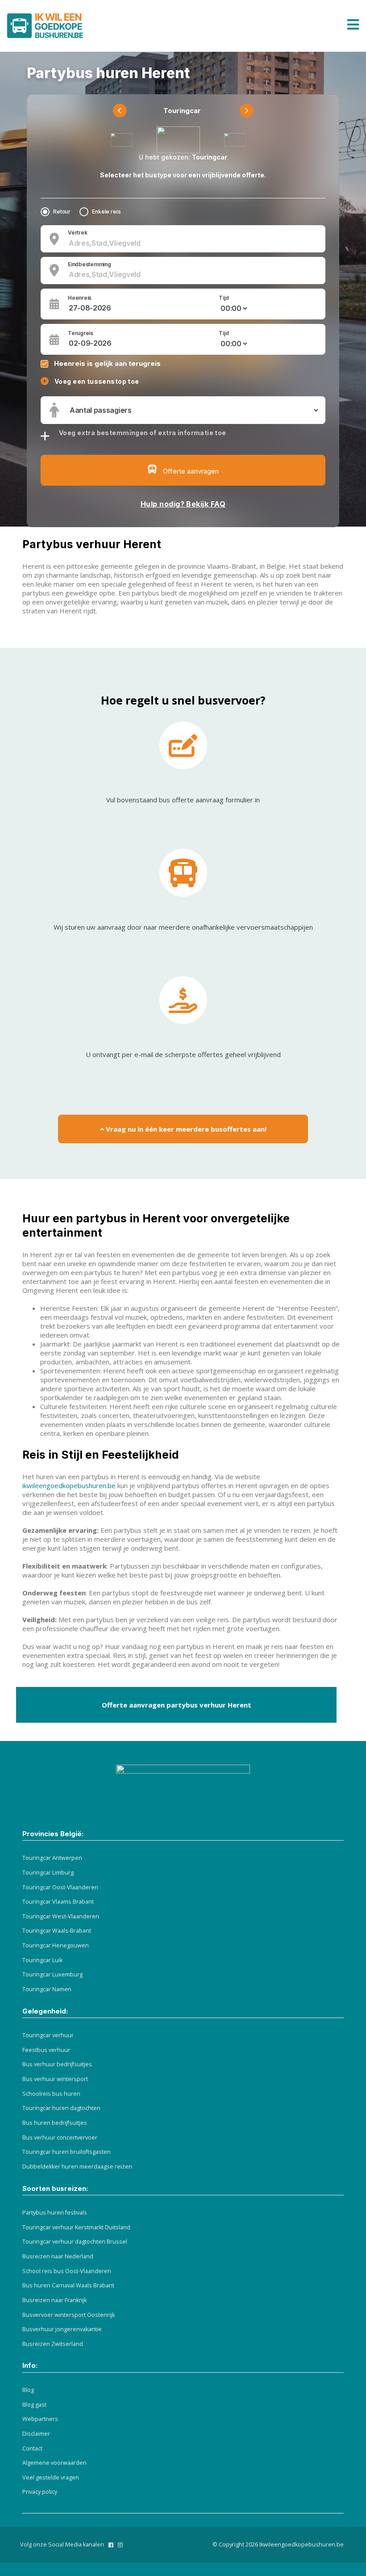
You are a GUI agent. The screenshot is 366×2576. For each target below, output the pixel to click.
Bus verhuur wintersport (55, 2079)
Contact (32, 2448)
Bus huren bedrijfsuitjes (55, 2123)
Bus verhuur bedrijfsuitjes (57, 2064)
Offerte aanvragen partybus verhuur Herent (177, 1705)
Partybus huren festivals (55, 2213)
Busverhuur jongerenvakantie (62, 2329)
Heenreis (80, 298)
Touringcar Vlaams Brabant (58, 1902)
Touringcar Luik (42, 1960)
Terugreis (81, 333)
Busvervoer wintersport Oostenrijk (69, 2315)
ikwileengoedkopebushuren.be (69, 1485)
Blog (28, 2390)
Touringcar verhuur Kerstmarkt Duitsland (76, 2227)
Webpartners (40, 2419)
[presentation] (120, 111)
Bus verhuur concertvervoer (60, 2138)
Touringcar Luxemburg (52, 1974)
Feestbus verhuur (46, 2050)
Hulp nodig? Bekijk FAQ (183, 504)
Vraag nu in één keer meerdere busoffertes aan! (185, 1129)
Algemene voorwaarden (54, 2463)
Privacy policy (40, 2492)
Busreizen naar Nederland (58, 2256)
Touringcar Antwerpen (52, 1858)
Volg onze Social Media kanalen (62, 2545)
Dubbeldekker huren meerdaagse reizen (77, 2167)
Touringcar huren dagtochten (61, 2108)
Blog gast (34, 2405)
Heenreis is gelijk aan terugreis (107, 363)
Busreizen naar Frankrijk (54, 2300)
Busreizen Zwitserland (53, 2344)
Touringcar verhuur (48, 2035)
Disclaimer (36, 2434)
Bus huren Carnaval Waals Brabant (68, 2285)
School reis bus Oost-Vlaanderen (67, 2271)
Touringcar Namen (47, 1989)
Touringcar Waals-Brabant (57, 1931)
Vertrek (77, 233)
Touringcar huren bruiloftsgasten (67, 2152)
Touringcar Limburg (48, 1873)
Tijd (224, 298)
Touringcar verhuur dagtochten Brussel (75, 2242)
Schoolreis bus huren (51, 2094)
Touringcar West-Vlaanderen (61, 1916)
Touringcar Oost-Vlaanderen (60, 1887)
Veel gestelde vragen (51, 2477)
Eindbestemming (89, 264)
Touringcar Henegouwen (56, 1945)
